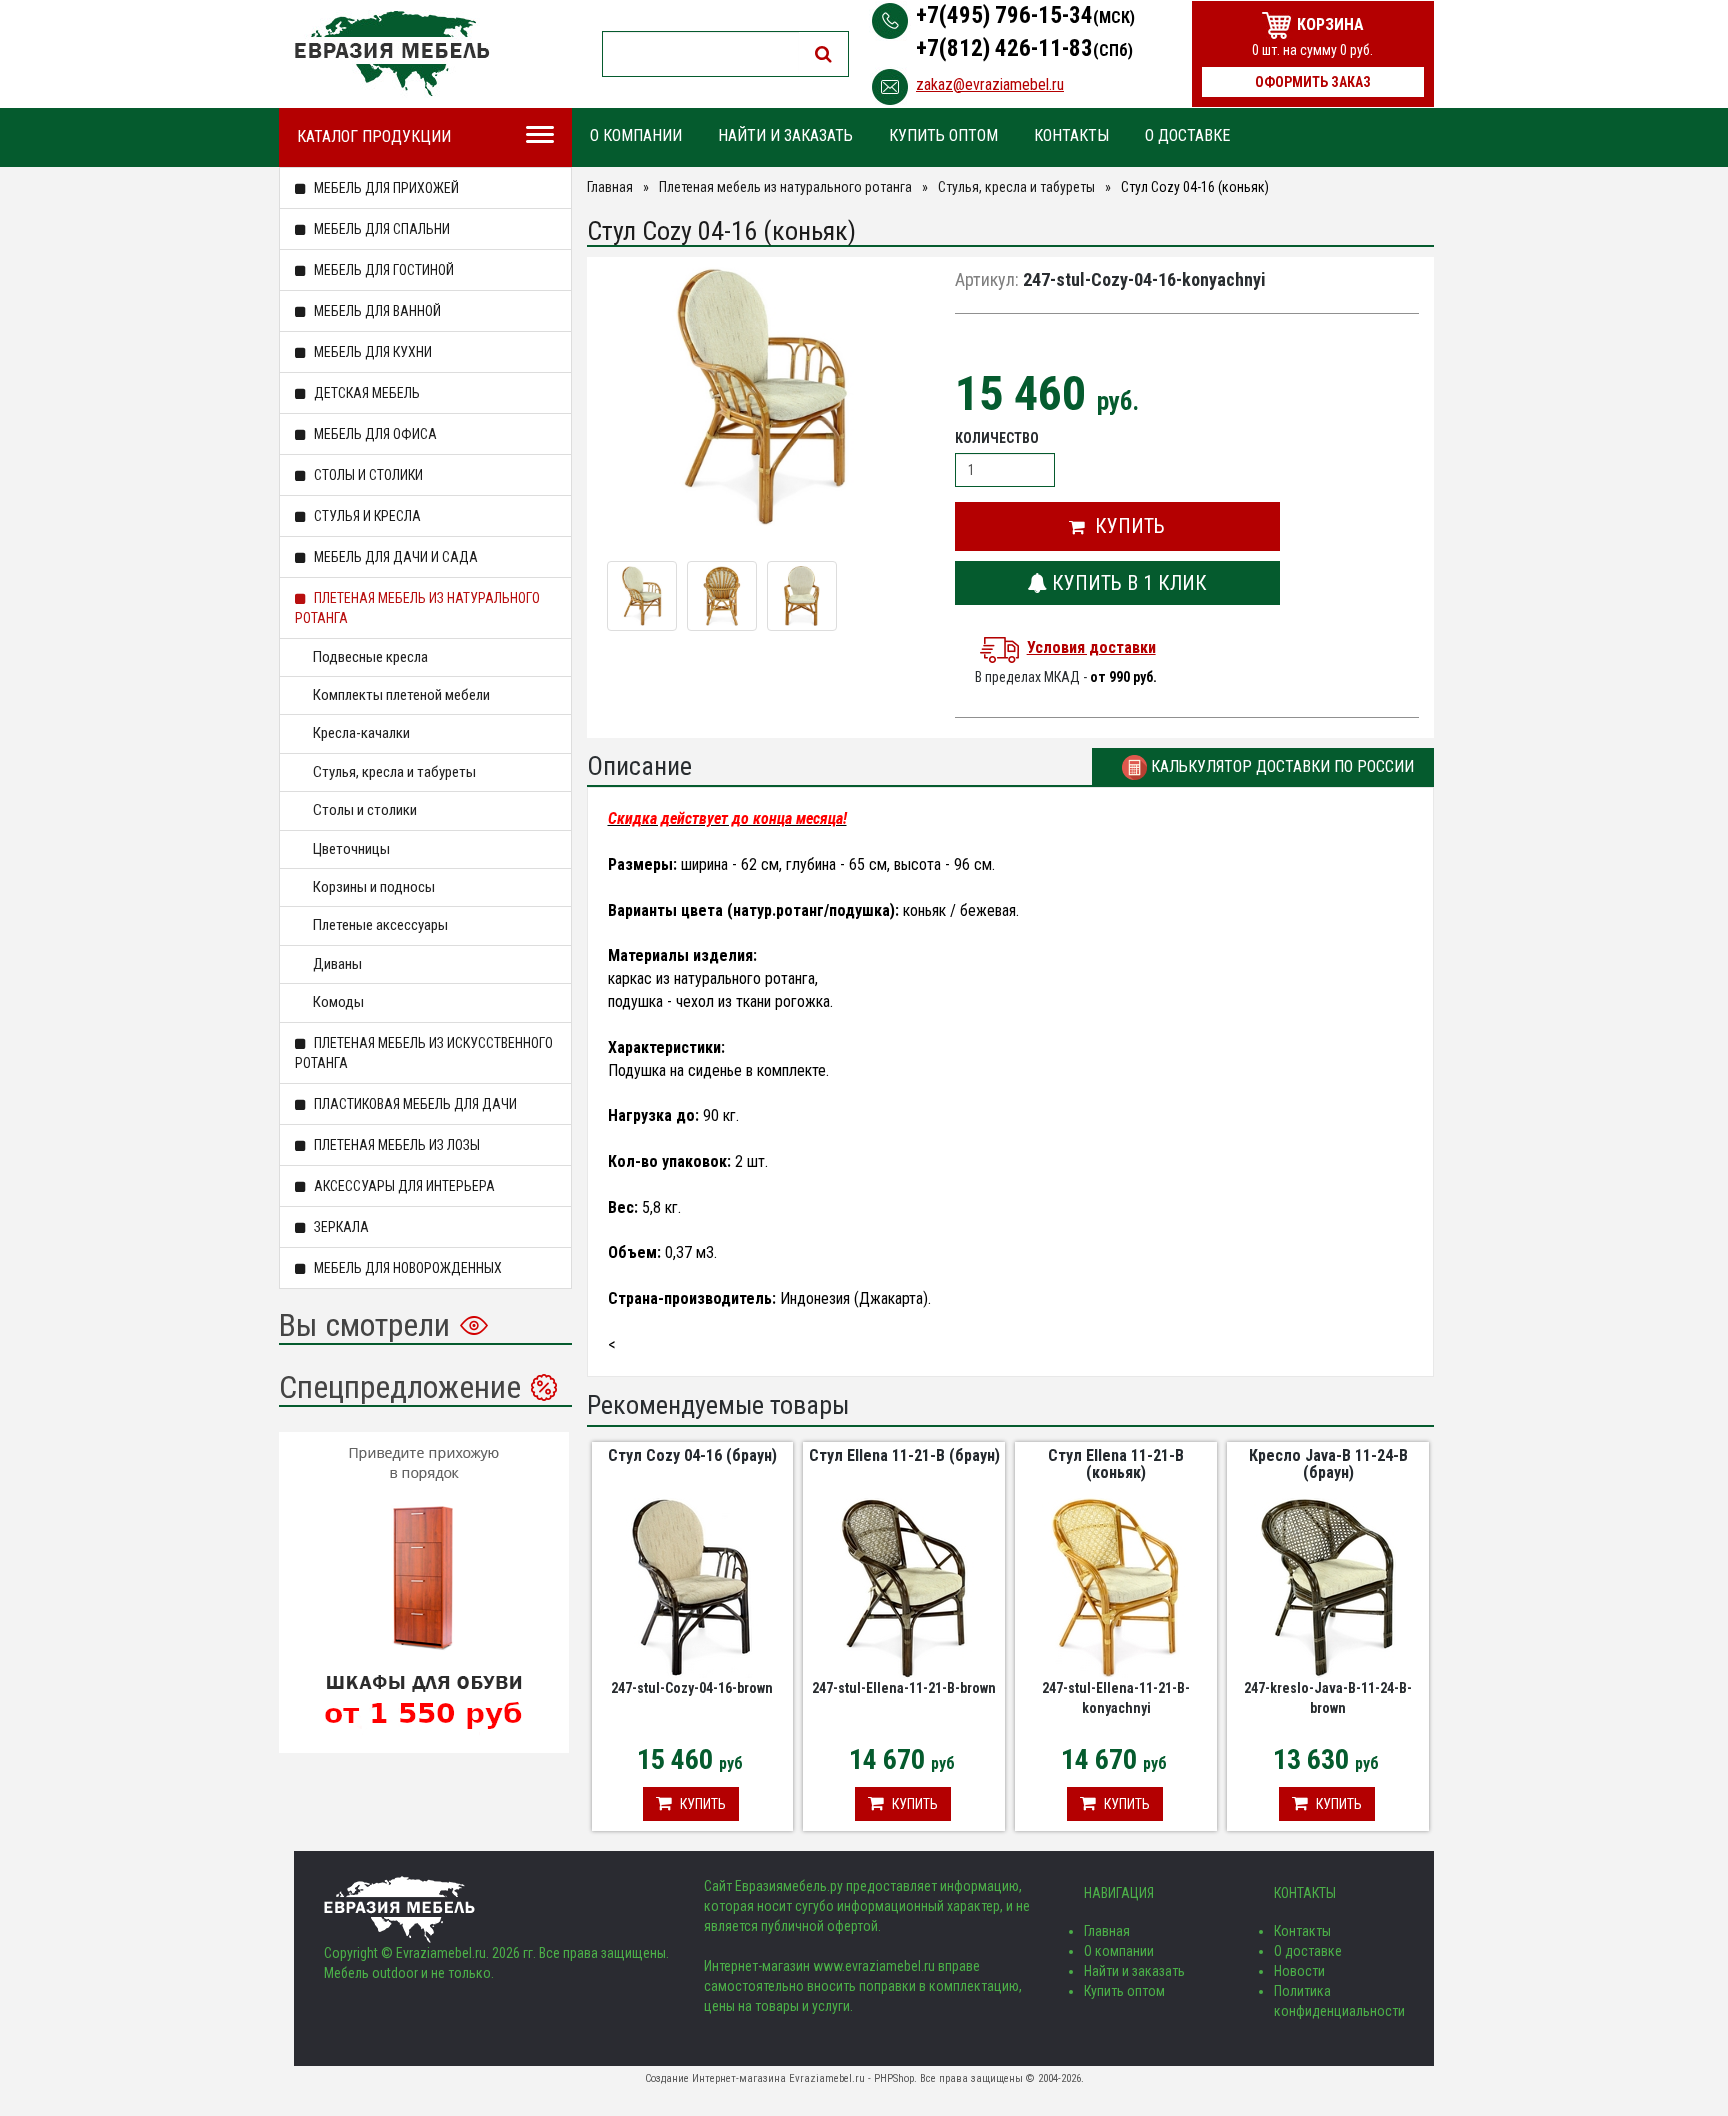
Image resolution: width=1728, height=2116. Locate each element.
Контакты (1071, 135)
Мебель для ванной (376, 311)
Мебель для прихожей (385, 188)
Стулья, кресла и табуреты (394, 772)
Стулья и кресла (366, 516)
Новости (1299, 1971)
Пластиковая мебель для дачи (414, 1104)
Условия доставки (1091, 647)
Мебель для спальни (380, 229)
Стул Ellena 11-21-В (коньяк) (1116, 1464)
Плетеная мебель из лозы (395, 1145)
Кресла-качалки (361, 733)
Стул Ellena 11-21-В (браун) (904, 1455)
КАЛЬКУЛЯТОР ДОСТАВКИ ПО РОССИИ (1280, 766)
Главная (610, 187)
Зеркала (340, 1227)
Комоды (338, 1002)
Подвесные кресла (370, 657)
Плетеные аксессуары (380, 925)
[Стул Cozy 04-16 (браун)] (692, 1586)
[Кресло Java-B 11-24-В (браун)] (1328, 1586)
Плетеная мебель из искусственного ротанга (424, 1053)
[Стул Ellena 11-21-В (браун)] (904, 1586)
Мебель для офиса (374, 434)
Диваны (337, 964)
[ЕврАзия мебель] (392, 53)
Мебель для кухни (371, 352)
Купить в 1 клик (1127, 583)
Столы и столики (367, 475)
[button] (1117, 526)
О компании (636, 135)
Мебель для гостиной (382, 270)
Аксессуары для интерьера (403, 1186)
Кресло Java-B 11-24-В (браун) (1328, 1464)
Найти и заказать (785, 135)
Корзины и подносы (374, 887)
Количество (997, 438)
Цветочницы (351, 849)
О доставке (1187, 135)
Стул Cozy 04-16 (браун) (692, 1455)
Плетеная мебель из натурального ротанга (417, 608)
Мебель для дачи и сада (394, 557)
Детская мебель (365, 393)
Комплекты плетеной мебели (401, 695)
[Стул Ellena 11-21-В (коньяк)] (1116, 1586)
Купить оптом (943, 135)
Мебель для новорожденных (406, 1268)
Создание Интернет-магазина (715, 2078)
